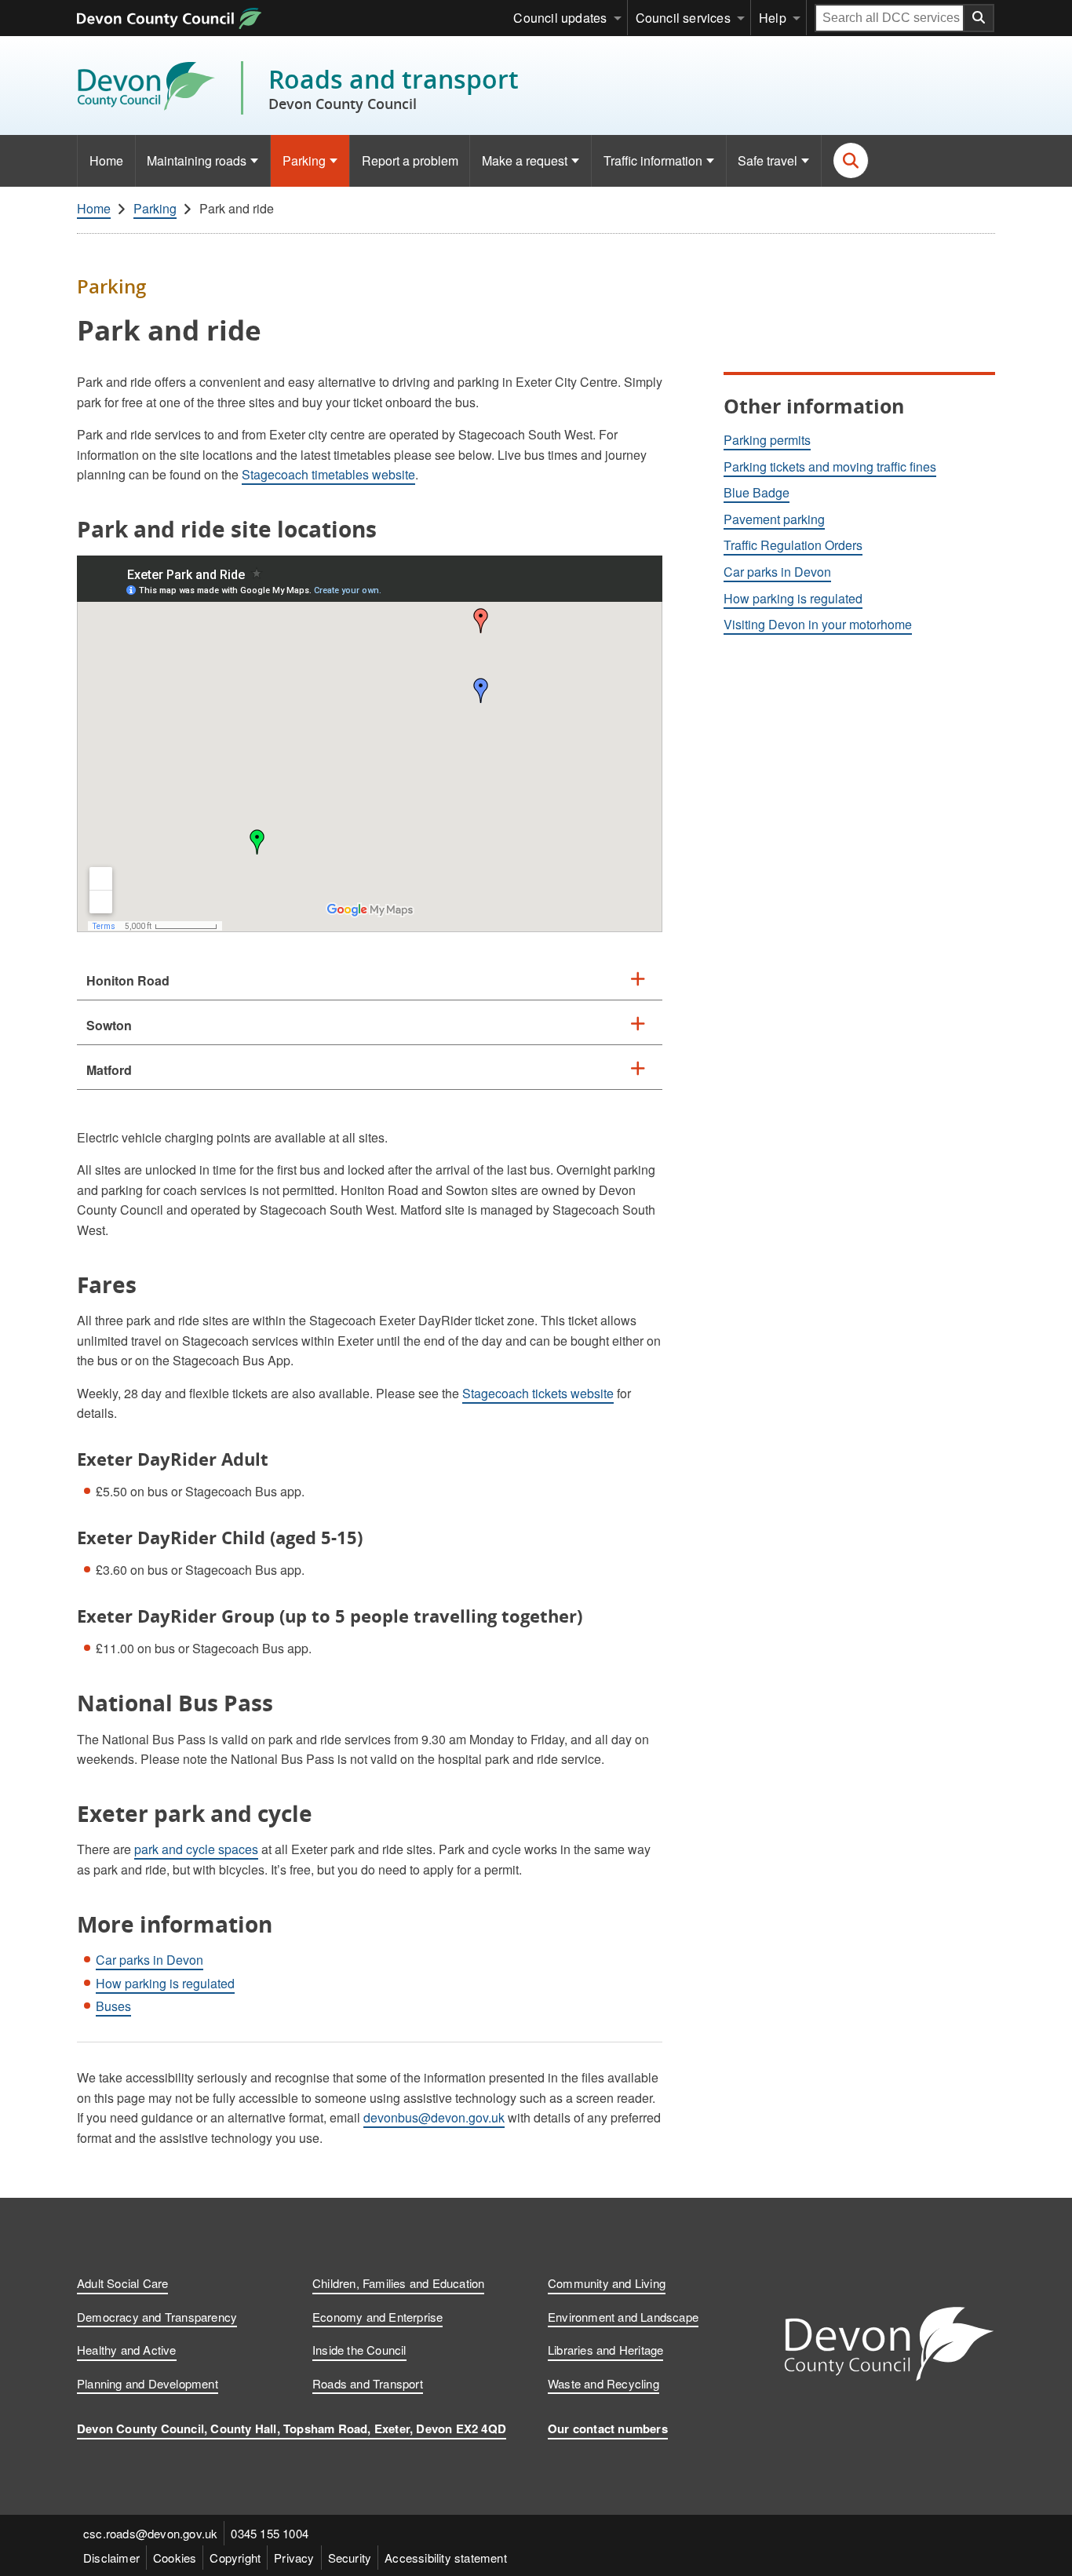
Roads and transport (394, 88)
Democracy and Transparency (157, 2317)
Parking (304, 160)
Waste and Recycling (603, 2383)
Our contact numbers (608, 2428)
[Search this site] (851, 160)
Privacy (294, 2558)
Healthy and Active (127, 2350)
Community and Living (607, 2283)
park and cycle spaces (196, 1849)
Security (350, 2558)
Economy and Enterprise (377, 2317)
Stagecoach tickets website (538, 1393)
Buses (113, 2006)
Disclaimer (111, 2558)
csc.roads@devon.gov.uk (150, 2533)
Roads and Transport (368, 2383)
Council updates (560, 18)
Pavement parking (774, 519)
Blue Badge (757, 492)
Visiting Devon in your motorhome (818, 624)
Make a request (525, 160)
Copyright (235, 2558)
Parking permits (767, 440)
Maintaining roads (197, 160)
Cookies (175, 2558)
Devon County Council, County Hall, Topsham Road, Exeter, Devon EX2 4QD (292, 2428)
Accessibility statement (446, 2558)
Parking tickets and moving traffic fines (830, 466)
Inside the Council (359, 2350)
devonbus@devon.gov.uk (434, 2117)
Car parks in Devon (149, 1960)
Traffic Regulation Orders (793, 545)
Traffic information (653, 160)
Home (106, 160)
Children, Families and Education (398, 2283)
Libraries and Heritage (605, 2350)
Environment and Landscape (623, 2317)
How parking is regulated (165, 1983)
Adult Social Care (122, 2283)
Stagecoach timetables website (328, 474)
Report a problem (410, 160)
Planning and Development (148, 2383)
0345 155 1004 (270, 2533)
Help (773, 18)
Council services (683, 18)
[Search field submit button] (979, 18)
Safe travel (768, 160)
